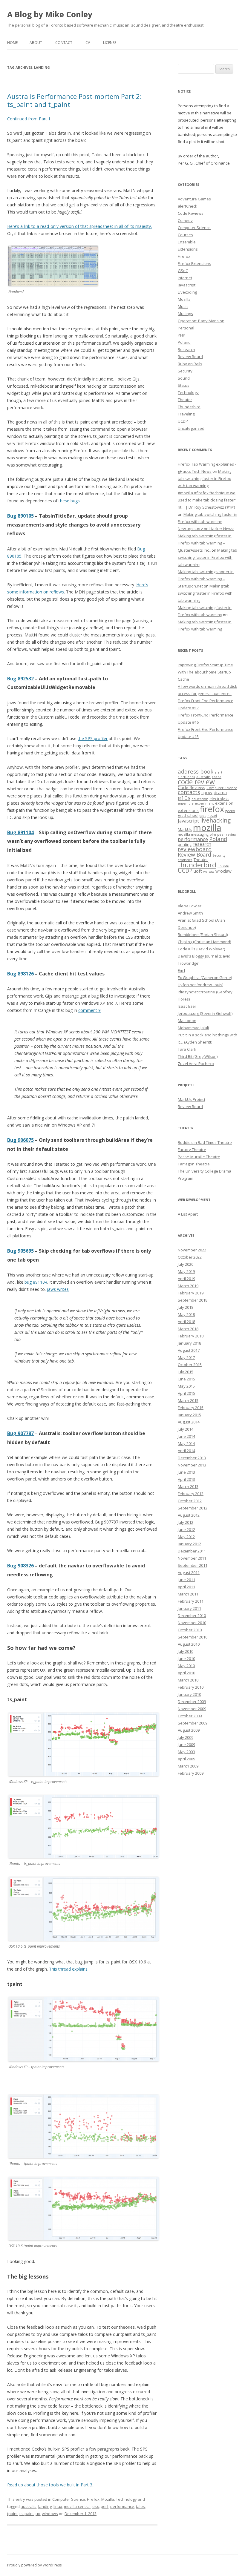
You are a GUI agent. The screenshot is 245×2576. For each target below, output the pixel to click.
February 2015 (191, 1408)
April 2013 (186, 1479)
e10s (184, 798)
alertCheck (187, 206)
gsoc (203, 816)
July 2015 (186, 1372)
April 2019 (186, 1279)
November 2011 (192, 1558)
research (202, 844)
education (200, 799)
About (36, 43)
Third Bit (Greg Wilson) (198, 1056)
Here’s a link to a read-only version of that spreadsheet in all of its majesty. (79, 226)
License (110, 43)
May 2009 (186, 1752)
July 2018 (186, 1307)
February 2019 (191, 1293)
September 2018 (193, 1300)
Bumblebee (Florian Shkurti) (203, 935)
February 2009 (191, 1773)
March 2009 (188, 1766)
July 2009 (186, 1737)
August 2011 (189, 1572)
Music (183, 306)
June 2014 (186, 1436)
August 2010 (189, 1644)
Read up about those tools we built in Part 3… (51, 2485)
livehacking (215, 820)
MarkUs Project (192, 1099)
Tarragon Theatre (194, 1164)
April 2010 (186, 1673)
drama (220, 792)
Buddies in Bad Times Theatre (205, 1142)
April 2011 (186, 1587)
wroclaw (223, 871)
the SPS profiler (93, 738)
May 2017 (186, 1357)
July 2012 (186, 1522)
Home (12, 43)
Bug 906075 (20, 1140)
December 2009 (192, 1702)
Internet (185, 278)
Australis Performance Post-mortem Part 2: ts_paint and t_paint (74, 100)
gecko (230, 811)
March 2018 (188, 1329)
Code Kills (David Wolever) (201, 949)
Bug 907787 (20, 1433)
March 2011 (188, 1594)
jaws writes (58, 1289)
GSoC (183, 271)
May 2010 (186, 1666)
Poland (184, 342)
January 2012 (189, 1544)
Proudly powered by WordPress (34, 2565)
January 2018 (189, 1343)
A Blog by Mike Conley (50, 14)
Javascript (187, 285)
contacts (189, 792)
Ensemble (187, 242)
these (64, 501)
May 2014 (186, 1443)
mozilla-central (77, 2506)
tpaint (12, 2514)
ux (38, 2514)
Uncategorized (191, 428)
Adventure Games (194, 199)
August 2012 (189, 1515)
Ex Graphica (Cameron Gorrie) (205, 978)
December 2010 (192, 1615)
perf (105, 2506)
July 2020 (186, 1264)
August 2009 (189, 1730)
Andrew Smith (190, 913)
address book (196, 771)
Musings (185, 314)
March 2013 (188, 1486)
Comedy (185, 220)
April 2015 (186, 1393)
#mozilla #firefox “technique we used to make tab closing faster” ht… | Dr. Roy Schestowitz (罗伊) (207, 500)
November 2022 (192, 1250)
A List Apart (188, 1214)
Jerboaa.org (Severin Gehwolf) (205, 1013)
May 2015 (186, 1386)
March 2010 (188, 1680)
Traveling (186, 414)
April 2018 (186, 1322)
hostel (212, 816)
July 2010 (186, 1651)
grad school (188, 816)
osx (96, 2506)
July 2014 (186, 1429)
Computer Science (69, 2499)
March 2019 (188, 1286)
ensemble (186, 803)
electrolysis (219, 799)
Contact (64, 43)
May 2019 (186, 1271)
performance (122, 2506)
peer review (227, 834)
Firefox (93, 2499)
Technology (126, 2499)
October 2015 (190, 1365)
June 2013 (186, 1472)
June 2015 (186, 1379)
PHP (182, 335)
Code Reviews (191, 213)
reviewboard (195, 849)
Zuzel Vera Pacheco (196, 1064)
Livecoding (187, 292)
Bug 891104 (20, 832)
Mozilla (108, 2499)
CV (88, 43)
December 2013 (192, 1458)
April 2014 (186, 1451)
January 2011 (189, 1608)
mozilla (207, 828)
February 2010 (191, 1687)
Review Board (190, 357)
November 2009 (192, 1709)
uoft (198, 871)
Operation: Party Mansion (201, 321)
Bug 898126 (20, 974)
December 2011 (192, 1551)
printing (185, 844)
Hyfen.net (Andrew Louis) (200, 985)
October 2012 (190, 1501)
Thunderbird (189, 407)
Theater (185, 400)
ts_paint (27, 2514)
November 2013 (192, 1465)
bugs (75, 501)
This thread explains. (69, 1969)
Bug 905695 (20, 1251)
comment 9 (89, 1010)
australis (29, 2506)
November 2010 (192, 1623)
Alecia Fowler (190, 906)
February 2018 (191, 1336)
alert (218, 772)
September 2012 (193, 1508)
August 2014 (189, 1422)
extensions (188, 810)
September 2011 (193, 1565)
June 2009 (186, 1745)
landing (45, 2506)
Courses (185, 235)
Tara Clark (187, 1049)
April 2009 (186, 1759)
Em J (181, 970)
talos (140, 2506)
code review (196, 782)
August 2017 (189, 1350)
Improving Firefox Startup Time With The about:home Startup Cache (205, 672)
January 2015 (189, 1415)
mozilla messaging (193, 834)
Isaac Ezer (187, 1006)
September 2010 (193, 1637)
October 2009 (190, 1716)
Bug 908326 (20, 1566)
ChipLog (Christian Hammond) (204, 942)
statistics (185, 860)
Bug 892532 (20, 679)
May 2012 (186, 1537)
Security (185, 371)
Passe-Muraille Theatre (199, 1157)
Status (184, 385)
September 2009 (193, 1723)
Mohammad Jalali (193, 1028)
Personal (186, 328)
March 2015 (188, 1400)
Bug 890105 (21, 516)
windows (50, 2514)
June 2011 (186, 1580)
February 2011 (191, 1601)
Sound (184, 378)
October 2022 (190, 1257)
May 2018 (186, 1314)
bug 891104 (36, 1282)
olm (213, 834)
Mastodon (187, 1021)
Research (186, 349)
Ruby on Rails (190, 364)
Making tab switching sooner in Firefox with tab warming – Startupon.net (206, 579)
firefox (212, 809)
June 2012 (186, 1529)
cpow (207, 792)
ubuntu (223, 866)
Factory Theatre (192, 1150)
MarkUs (185, 829)
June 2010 (186, 1658)
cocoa (217, 777)
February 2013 (191, 1494)
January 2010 (189, 1694)
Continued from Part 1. (29, 119)
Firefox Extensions (195, 263)
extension (224, 803)
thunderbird (197, 865)
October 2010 (190, 1630)
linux (58, 2506)
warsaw (209, 872)
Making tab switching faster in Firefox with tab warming (205, 478)
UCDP (183, 421)
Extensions (188, 249)
